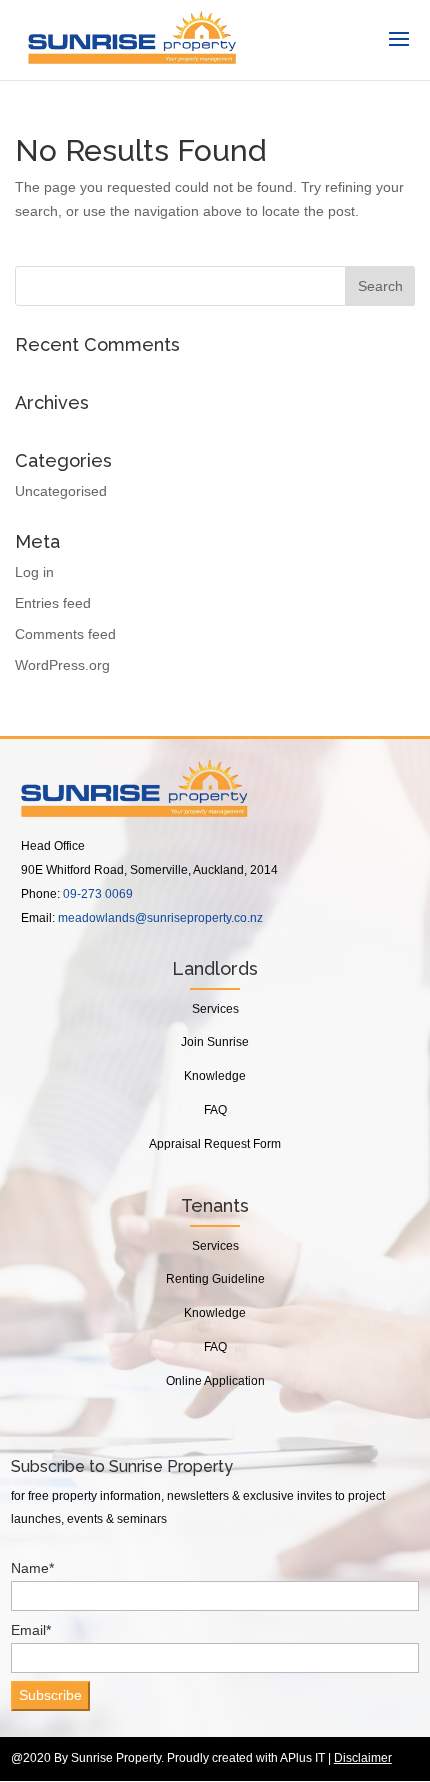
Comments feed (65, 634)
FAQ (215, 1110)
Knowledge (215, 1076)
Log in (34, 572)
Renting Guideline (215, 1279)
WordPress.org (62, 665)
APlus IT (302, 1758)
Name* (32, 1568)
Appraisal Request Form (215, 1144)
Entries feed (53, 603)
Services (215, 1009)
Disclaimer (363, 1758)
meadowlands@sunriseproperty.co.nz (160, 918)
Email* (31, 1630)
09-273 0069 (98, 894)
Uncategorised (61, 491)
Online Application (215, 1381)
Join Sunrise (215, 1042)
